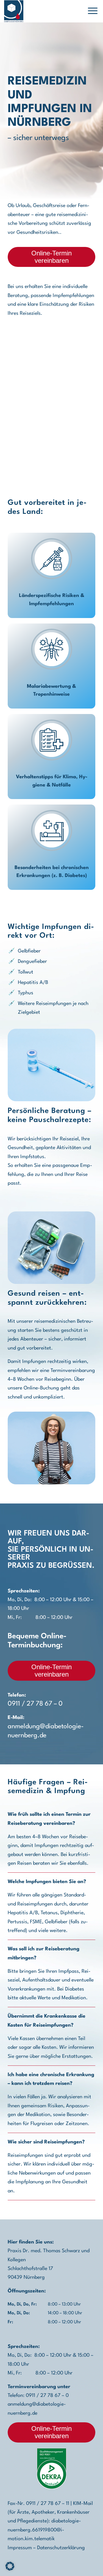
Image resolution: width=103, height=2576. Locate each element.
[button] (10, 2566)
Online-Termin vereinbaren (51, 257)
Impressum (20, 2548)
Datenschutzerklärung (61, 2548)
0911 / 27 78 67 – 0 (35, 1704)
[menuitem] (90, 11)
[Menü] (90, 11)
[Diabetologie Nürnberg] (14, 11)
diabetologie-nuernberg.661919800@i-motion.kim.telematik (44, 2530)
